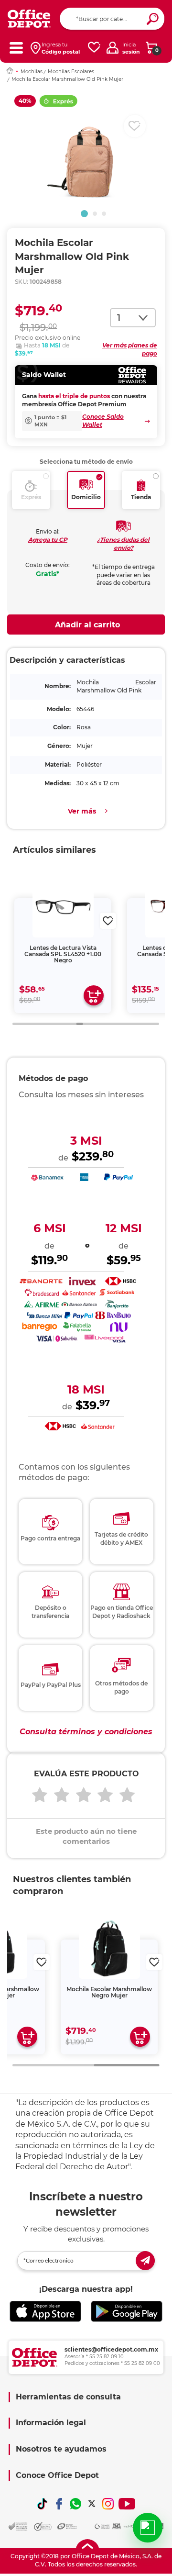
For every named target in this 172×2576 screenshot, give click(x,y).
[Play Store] (127, 2312)
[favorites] (94, 48)
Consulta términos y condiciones (86, 1732)
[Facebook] (59, 2504)
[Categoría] (16, 48)
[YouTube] (127, 2504)
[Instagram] (108, 2504)
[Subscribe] (145, 2261)
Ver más (82, 811)
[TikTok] (43, 2504)
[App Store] (45, 2312)
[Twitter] (92, 2504)
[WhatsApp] (75, 2504)
